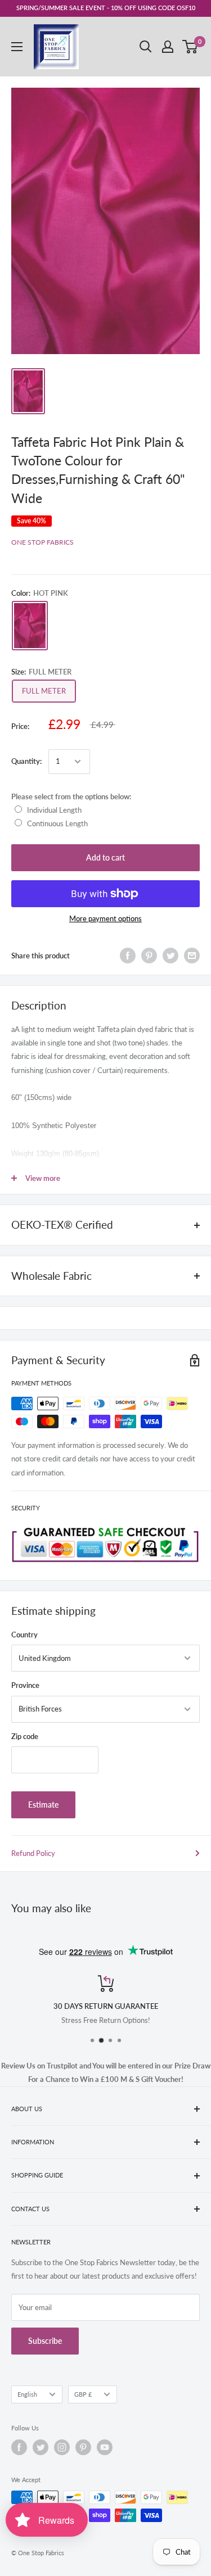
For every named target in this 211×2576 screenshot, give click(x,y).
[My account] (168, 47)
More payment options (105, 918)
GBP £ (83, 2394)
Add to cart (105, 857)
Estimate (43, 1805)
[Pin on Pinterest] (149, 956)
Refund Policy (33, 1853)
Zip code (25, 1736)
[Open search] (146, 47)
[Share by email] (192, 956)
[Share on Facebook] (128, 956)
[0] (190, 47)
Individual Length (54, 810)
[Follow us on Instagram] (62, 2447)
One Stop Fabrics (42, 542)
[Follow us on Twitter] (41, 2447)
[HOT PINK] (30, 625)
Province (25, 1685)
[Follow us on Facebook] (19, 2447)
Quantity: (26, 761)
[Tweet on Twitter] (170, 956)
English (27, 2394)
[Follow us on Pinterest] (83, 2447)
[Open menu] (17, 47)
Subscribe (45, 2341)
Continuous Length (57, 823)
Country (24, 1635)
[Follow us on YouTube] (105, 2447)
